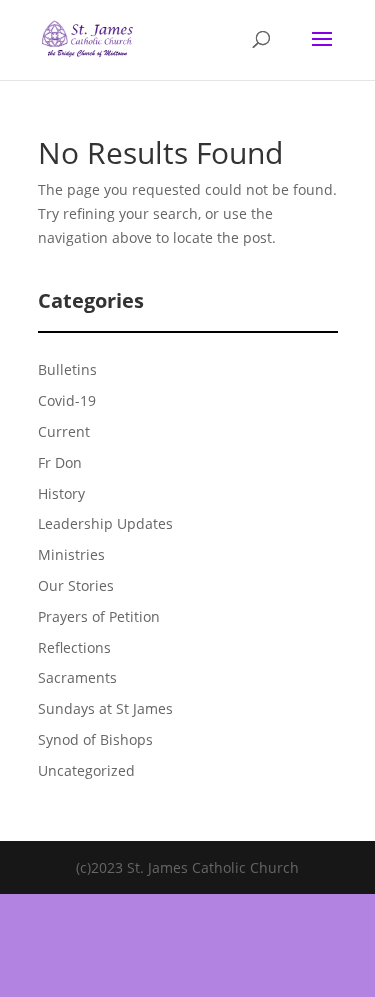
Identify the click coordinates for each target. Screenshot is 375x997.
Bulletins (67, 369)
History (61, 493)
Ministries (71, 554)
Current (64, 431)
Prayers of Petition (99, 616)
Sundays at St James (105, 708)
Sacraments (77, 677)
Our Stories (76, 585)
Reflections (74, 647)
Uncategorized (86, 770)
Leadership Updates (105, 523)
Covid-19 (67, 400)
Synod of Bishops (95, 739)
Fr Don (60, 462)
